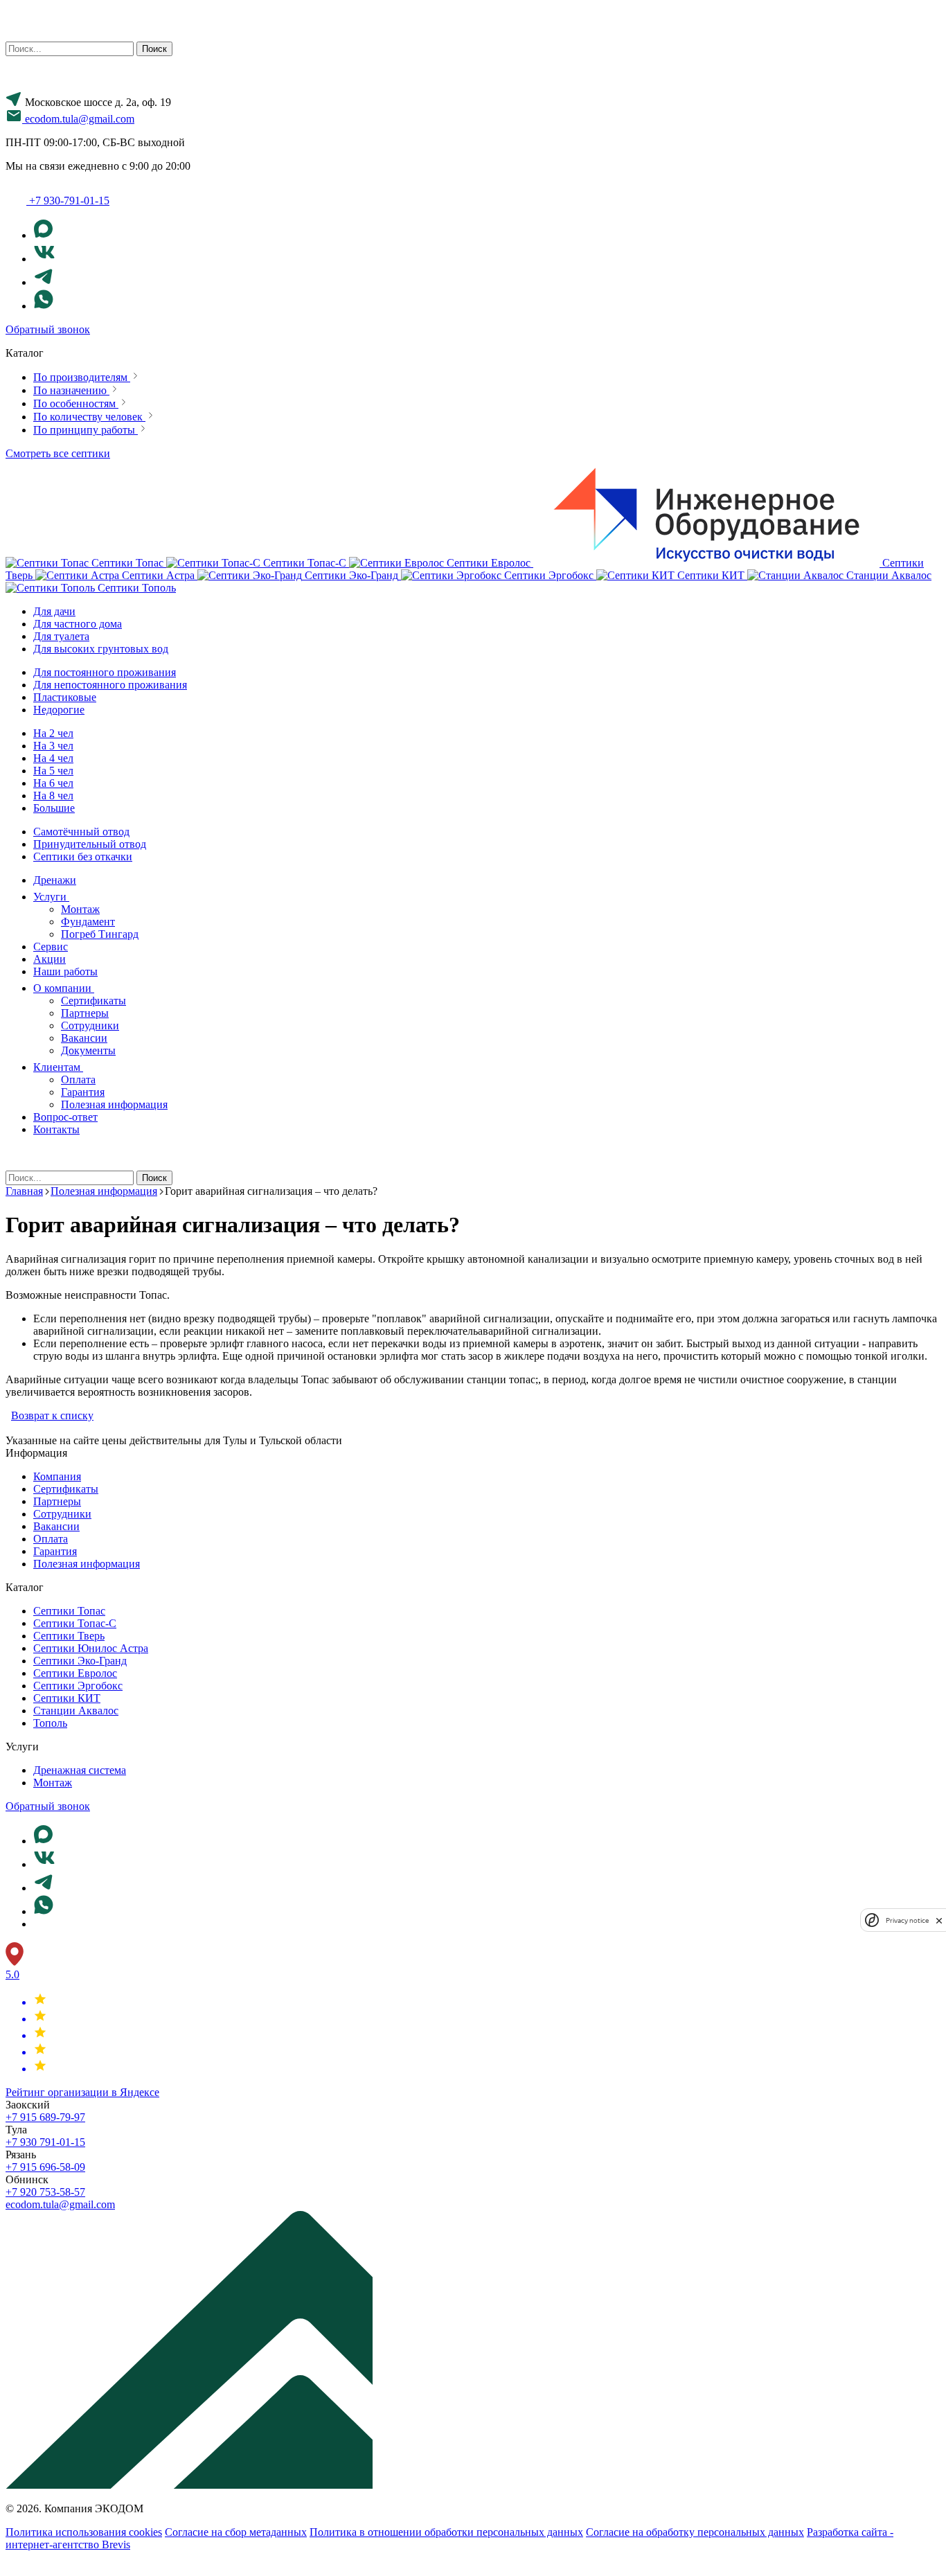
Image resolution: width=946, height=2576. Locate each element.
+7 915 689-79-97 (45, 2117)
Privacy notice (907, 1920)
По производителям (82, 377)
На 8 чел (53, 796)
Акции (50, 959)
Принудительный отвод (90, 844)
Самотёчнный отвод (81, 832)
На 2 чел (53, 733)
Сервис (51, 947)
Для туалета (61, 636)
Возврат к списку (52, 1415)
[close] (939, 1920)
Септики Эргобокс (78, 1686)
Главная (24, 1191)
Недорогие (59, 710)
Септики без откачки (83, 856)
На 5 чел (53, 771)
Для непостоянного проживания (110, 685)
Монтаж (80, 909)
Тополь (50, 1723)
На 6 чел (53, 783)
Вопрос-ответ (65, 1117)
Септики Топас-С (75, 1623)
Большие (54, 808)
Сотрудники (90, 1025)
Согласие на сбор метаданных (236, 2532)
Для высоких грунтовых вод (101, 649)
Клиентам (58, 1067)
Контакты (56, 1129)
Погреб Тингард (100, 934)
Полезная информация (114, 1104)
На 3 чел (53, 746)
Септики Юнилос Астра (91, 1648)
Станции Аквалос (76, 1711)
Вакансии (84, 1038)
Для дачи (54, 611)
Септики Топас (69, 1611)
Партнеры (85, 1013)
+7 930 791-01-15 (45, 2142)
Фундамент (88, 922)
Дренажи (55, 880)
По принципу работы (86, 430)
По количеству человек (89, 417)
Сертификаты (93, 1001)
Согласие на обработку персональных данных (695, 2532)
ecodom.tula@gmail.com (60, 2204)
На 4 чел (53, 758)
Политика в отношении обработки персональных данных (446, 2532)
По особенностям (76, 403)
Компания (57, 1476)
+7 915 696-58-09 (45, 2167)
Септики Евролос (75, 1673)
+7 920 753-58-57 (45, 2192)
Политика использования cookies (84, 2532)
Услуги (51, 897)
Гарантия (83, 1092)
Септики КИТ (67, 1698)
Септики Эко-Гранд (80, 1661)
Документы (88, 1050)
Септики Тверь (69, 1636)
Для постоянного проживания (105, 672)
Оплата (78, 1080)
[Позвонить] (14, 2564)
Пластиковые (65, 697)
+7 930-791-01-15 (69, 201)
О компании (64, 988)
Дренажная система (80, 1770)
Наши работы (65, 971)
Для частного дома (78, 624)
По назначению (71, 390)
